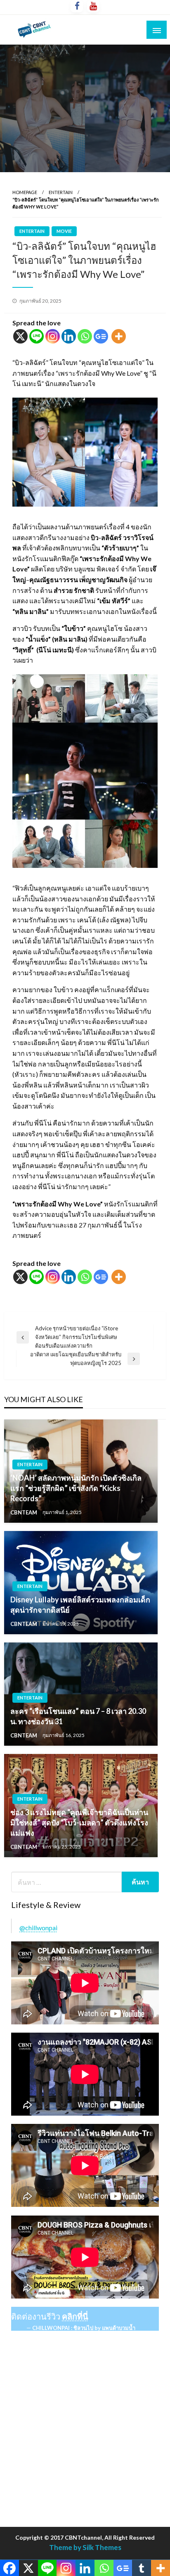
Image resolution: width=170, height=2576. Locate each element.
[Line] (37, 336)
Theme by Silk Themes (85, 2547)
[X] (20, 336)
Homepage (25, 192)
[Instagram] (53, 336)
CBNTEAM (24, 1512)
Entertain (61, 192)
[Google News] (101, 336)
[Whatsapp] (85, 336)
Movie (64, 231)
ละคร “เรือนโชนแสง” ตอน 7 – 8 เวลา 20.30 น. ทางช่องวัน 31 (78, 1716)
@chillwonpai (38, 1928)
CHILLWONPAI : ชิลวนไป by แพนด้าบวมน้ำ (84, 2328)
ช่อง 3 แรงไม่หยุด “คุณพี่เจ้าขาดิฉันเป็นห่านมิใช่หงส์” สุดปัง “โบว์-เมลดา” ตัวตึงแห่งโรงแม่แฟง (79, 1822)
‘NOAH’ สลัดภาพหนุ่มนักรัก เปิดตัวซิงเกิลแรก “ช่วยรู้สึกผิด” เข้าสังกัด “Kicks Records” (76, 1488)
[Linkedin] (69, 336)
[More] (119, 336)
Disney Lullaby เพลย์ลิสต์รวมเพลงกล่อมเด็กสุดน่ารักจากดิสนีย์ (80, 1605)
